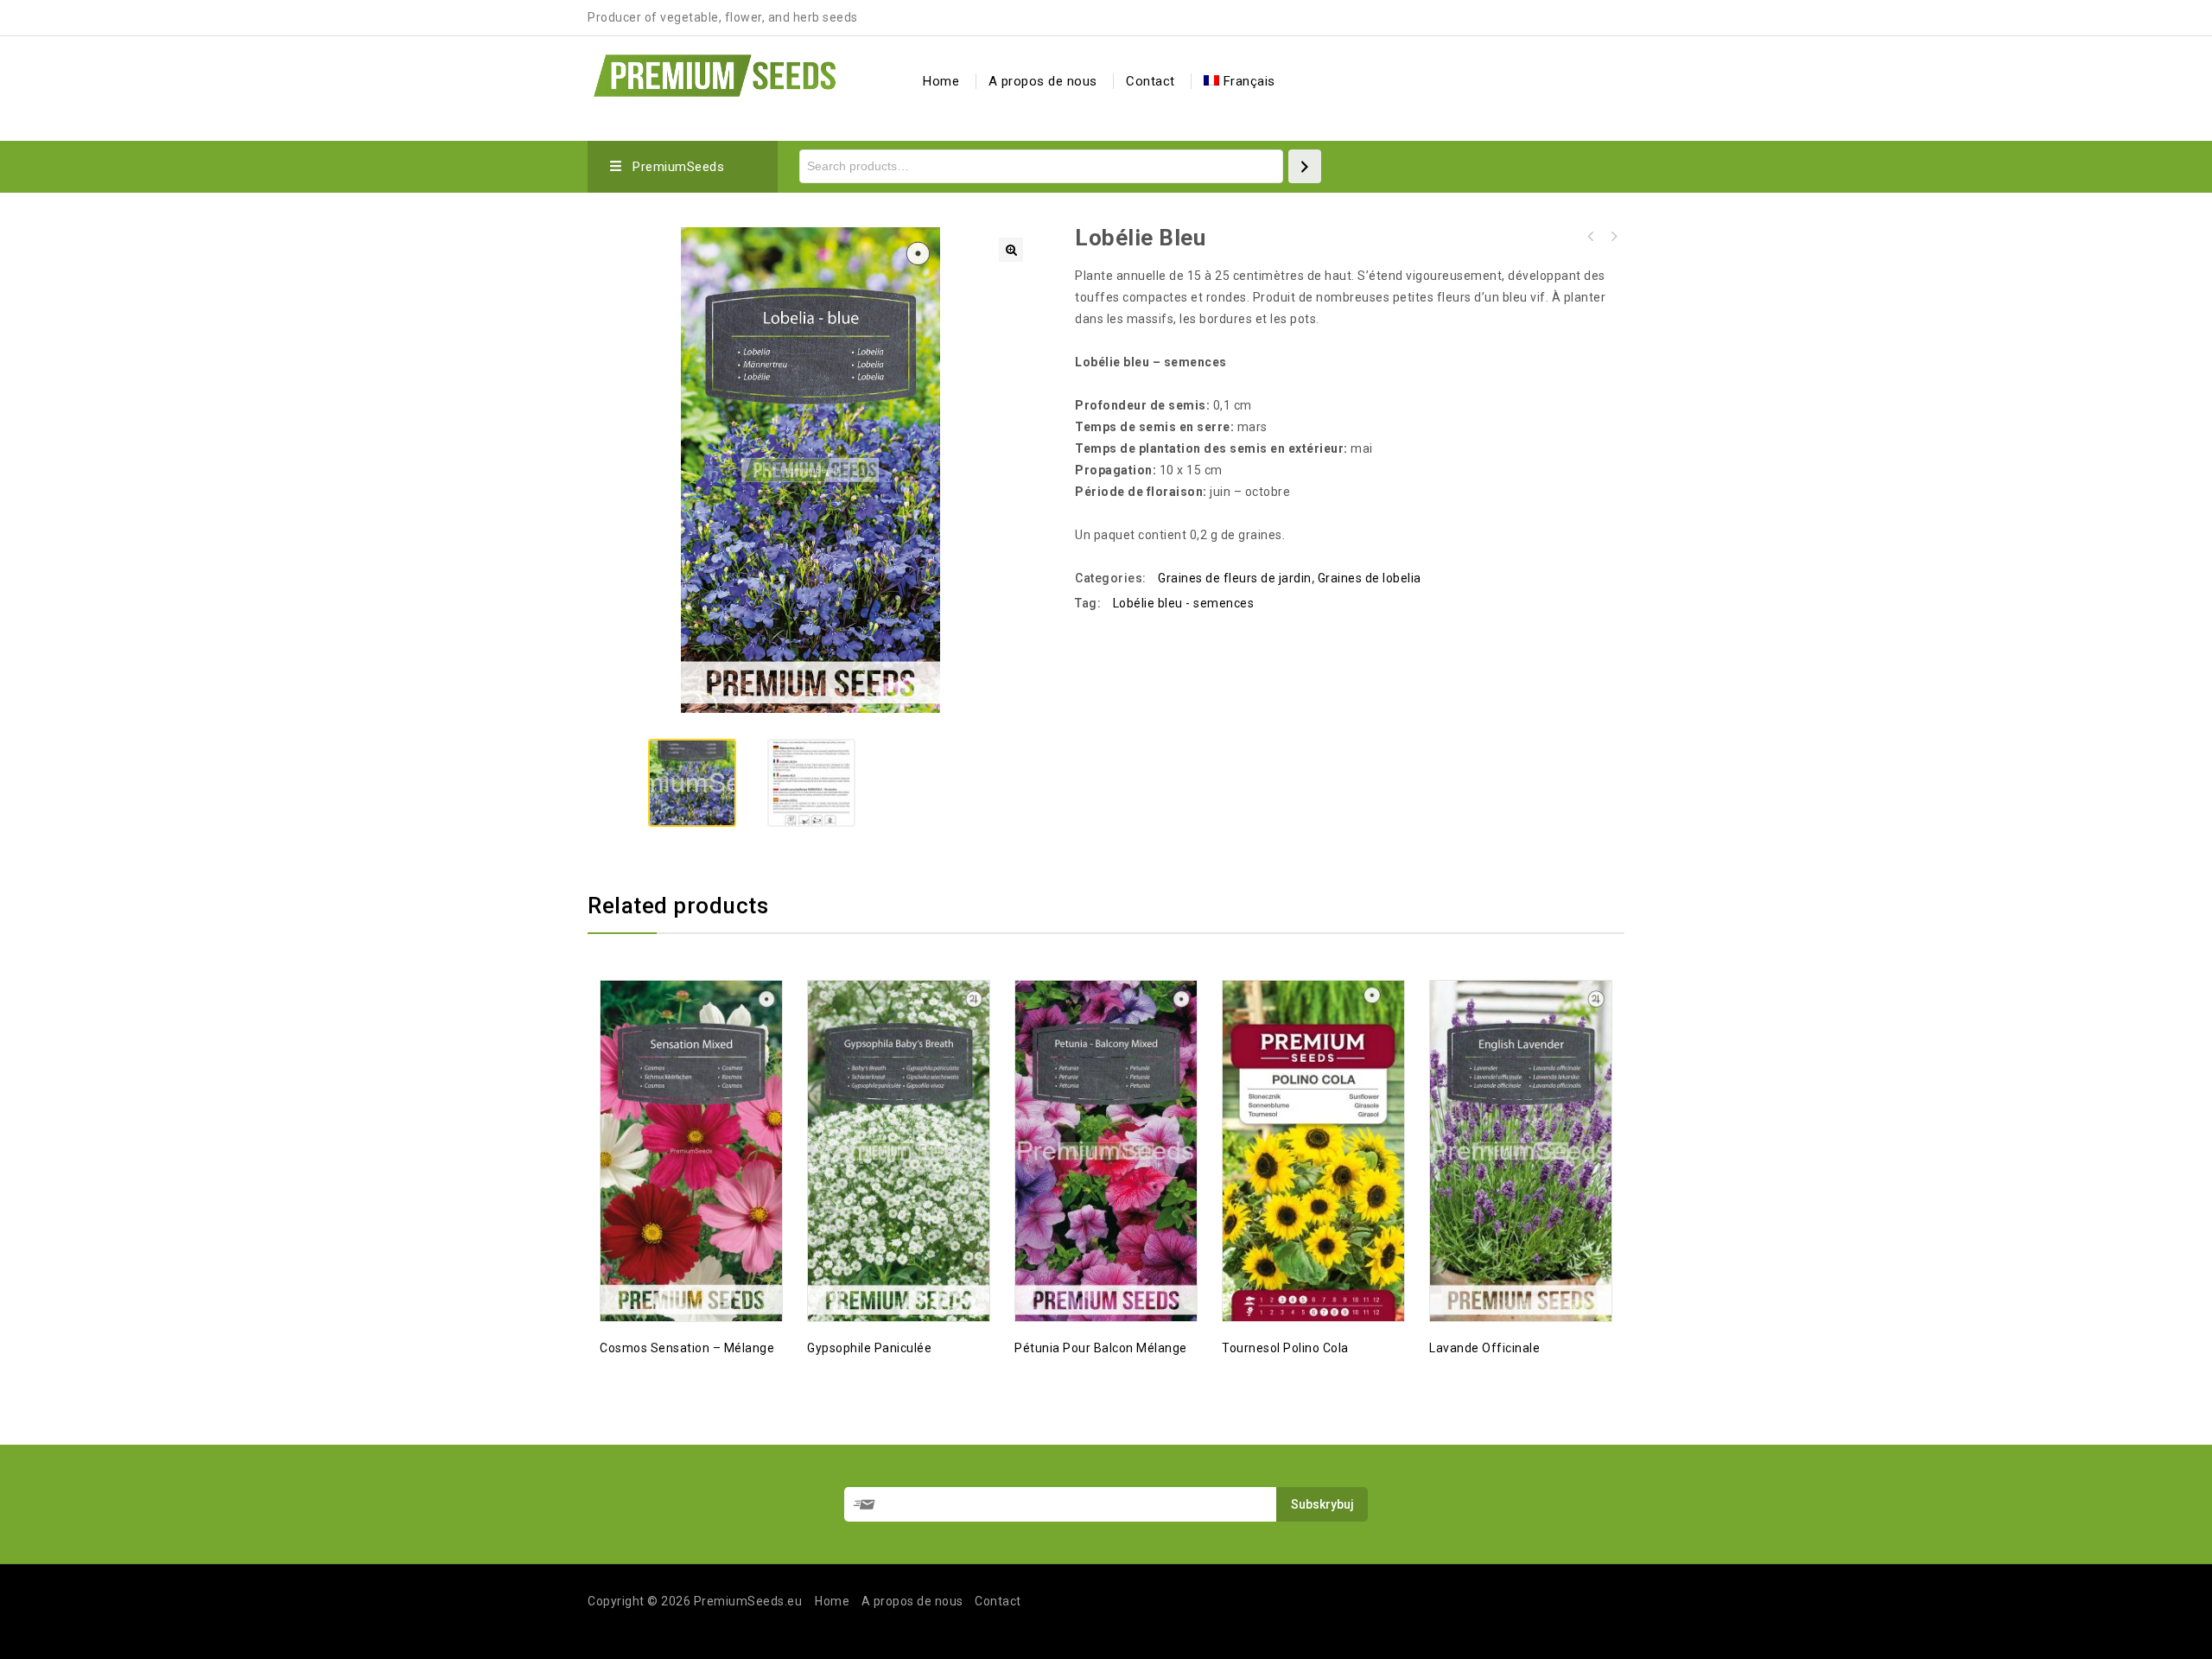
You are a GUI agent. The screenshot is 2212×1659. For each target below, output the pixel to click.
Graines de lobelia (1370, 578)
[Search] (1305, 166)
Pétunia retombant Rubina (1613, 237)
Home (941, 81)
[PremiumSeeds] (715, 73)
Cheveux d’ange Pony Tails (1591, 237)
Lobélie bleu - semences (1184, 603)
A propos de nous (1043, 81)
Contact (1150, 81)
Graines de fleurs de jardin (1235, 578)
